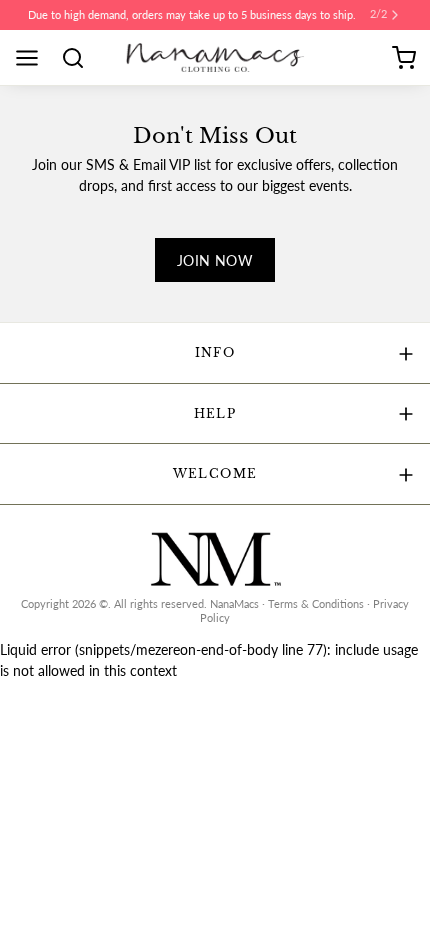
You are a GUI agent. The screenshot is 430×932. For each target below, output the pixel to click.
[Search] (80, 58)
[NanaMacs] (215, 57)
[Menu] (34, 58)
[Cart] (404, 58)
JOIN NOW (215, 260)
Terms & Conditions (316, 604)
